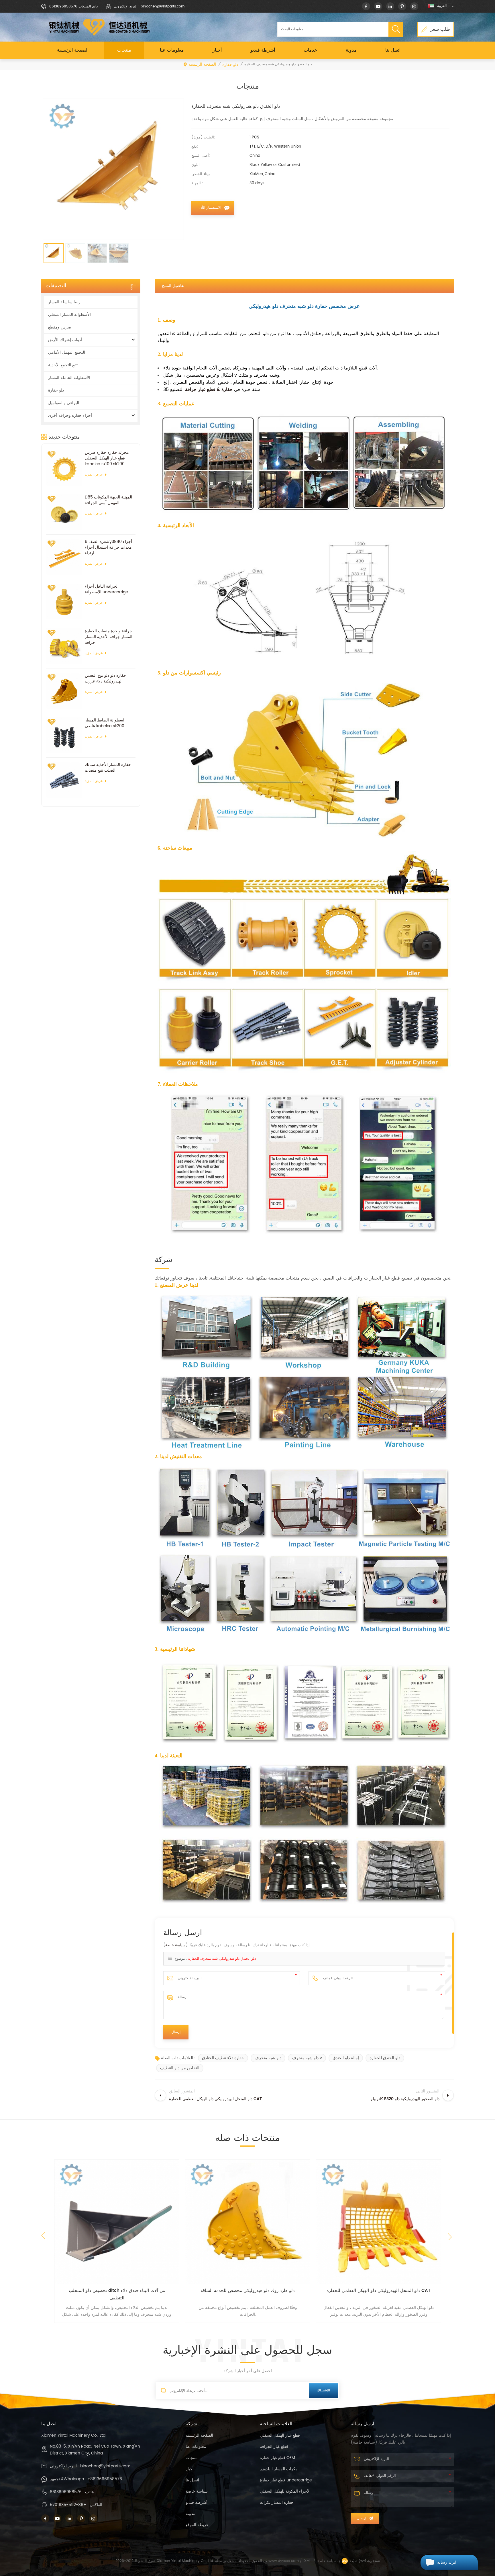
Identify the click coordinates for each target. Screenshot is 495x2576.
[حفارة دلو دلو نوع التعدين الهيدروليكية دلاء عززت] (64, 691)
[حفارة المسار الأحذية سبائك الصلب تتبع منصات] (64, 780)
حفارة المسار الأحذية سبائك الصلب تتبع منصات (108, 768)
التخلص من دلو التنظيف (180, 2068)
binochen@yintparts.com (105, 2466)
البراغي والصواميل (64, 403)
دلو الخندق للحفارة (385, 2058)
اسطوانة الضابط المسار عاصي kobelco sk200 (105, 723)
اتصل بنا (393, 50)
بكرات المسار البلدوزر (278, 2469)
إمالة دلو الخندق (346, 2058)
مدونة (351, 50)
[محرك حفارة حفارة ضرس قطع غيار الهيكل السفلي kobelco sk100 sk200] (64, 468)
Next (451, 2238)
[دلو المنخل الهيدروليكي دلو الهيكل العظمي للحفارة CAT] (248, 2222)
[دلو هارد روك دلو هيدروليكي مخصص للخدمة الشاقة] (117, 2222)
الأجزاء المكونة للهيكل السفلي (285, 2491)
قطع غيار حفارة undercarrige (286, 2480)
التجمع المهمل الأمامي (67, 352)
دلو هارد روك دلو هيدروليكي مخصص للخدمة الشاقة (117, 2291)
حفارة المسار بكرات (277, 2502)
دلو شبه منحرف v (307, 2058)
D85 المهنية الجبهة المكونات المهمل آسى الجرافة (108, 500)
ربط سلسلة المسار (64, 302)
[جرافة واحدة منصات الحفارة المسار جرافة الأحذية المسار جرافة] (64, 646)
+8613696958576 (105, 2479)
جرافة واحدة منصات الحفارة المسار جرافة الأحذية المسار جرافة (109, 637)
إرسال (362, 2518)
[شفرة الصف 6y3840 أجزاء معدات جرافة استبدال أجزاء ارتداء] (64, 557)
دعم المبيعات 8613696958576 (73, 6)
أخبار (217, 50)
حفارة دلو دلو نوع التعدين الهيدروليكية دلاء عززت (105, 678)
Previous (43, 2236)
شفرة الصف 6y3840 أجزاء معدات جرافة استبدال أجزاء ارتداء (108, 547)
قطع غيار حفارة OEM (277, 2458)
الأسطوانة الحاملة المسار (69, 378)
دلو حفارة (230, 65)
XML (308, 2561)
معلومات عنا (172, 50)
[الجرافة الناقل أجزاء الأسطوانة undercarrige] (64, 602)
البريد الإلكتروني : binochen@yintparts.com (149, 6)
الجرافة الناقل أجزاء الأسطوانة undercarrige (106, 589)
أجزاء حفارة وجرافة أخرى (70, 415)
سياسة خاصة (175, 1945)
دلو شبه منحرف (268, 2058)
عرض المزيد (94, 475)
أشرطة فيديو (263, 50)
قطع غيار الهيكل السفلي (280, 2435)
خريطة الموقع (197, 2525)
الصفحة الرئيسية (73, 50)
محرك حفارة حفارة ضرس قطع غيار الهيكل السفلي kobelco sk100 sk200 (107, 458)
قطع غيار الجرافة (274, 2447)
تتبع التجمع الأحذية (63, 365)
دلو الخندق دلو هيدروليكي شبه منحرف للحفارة (222, 1959)
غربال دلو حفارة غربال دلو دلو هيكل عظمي (379, 2291)
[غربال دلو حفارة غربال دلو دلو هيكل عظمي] (379, 2222)
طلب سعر (440, 29)
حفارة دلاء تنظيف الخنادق (223, 2058)
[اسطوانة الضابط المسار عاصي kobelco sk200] (64, 735)
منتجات (124, 50)
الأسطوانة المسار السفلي (69, 315)
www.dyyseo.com (284, 2561)
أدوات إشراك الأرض (65, 340)
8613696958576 (66, 2492)
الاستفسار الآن (210, 208)
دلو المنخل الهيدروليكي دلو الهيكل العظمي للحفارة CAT (248, 2291)
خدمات (310, 50)
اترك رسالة (447, 2562)
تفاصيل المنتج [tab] (173, 286)
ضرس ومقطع (60, 327)
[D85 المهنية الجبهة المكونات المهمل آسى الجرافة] (64, 512)
